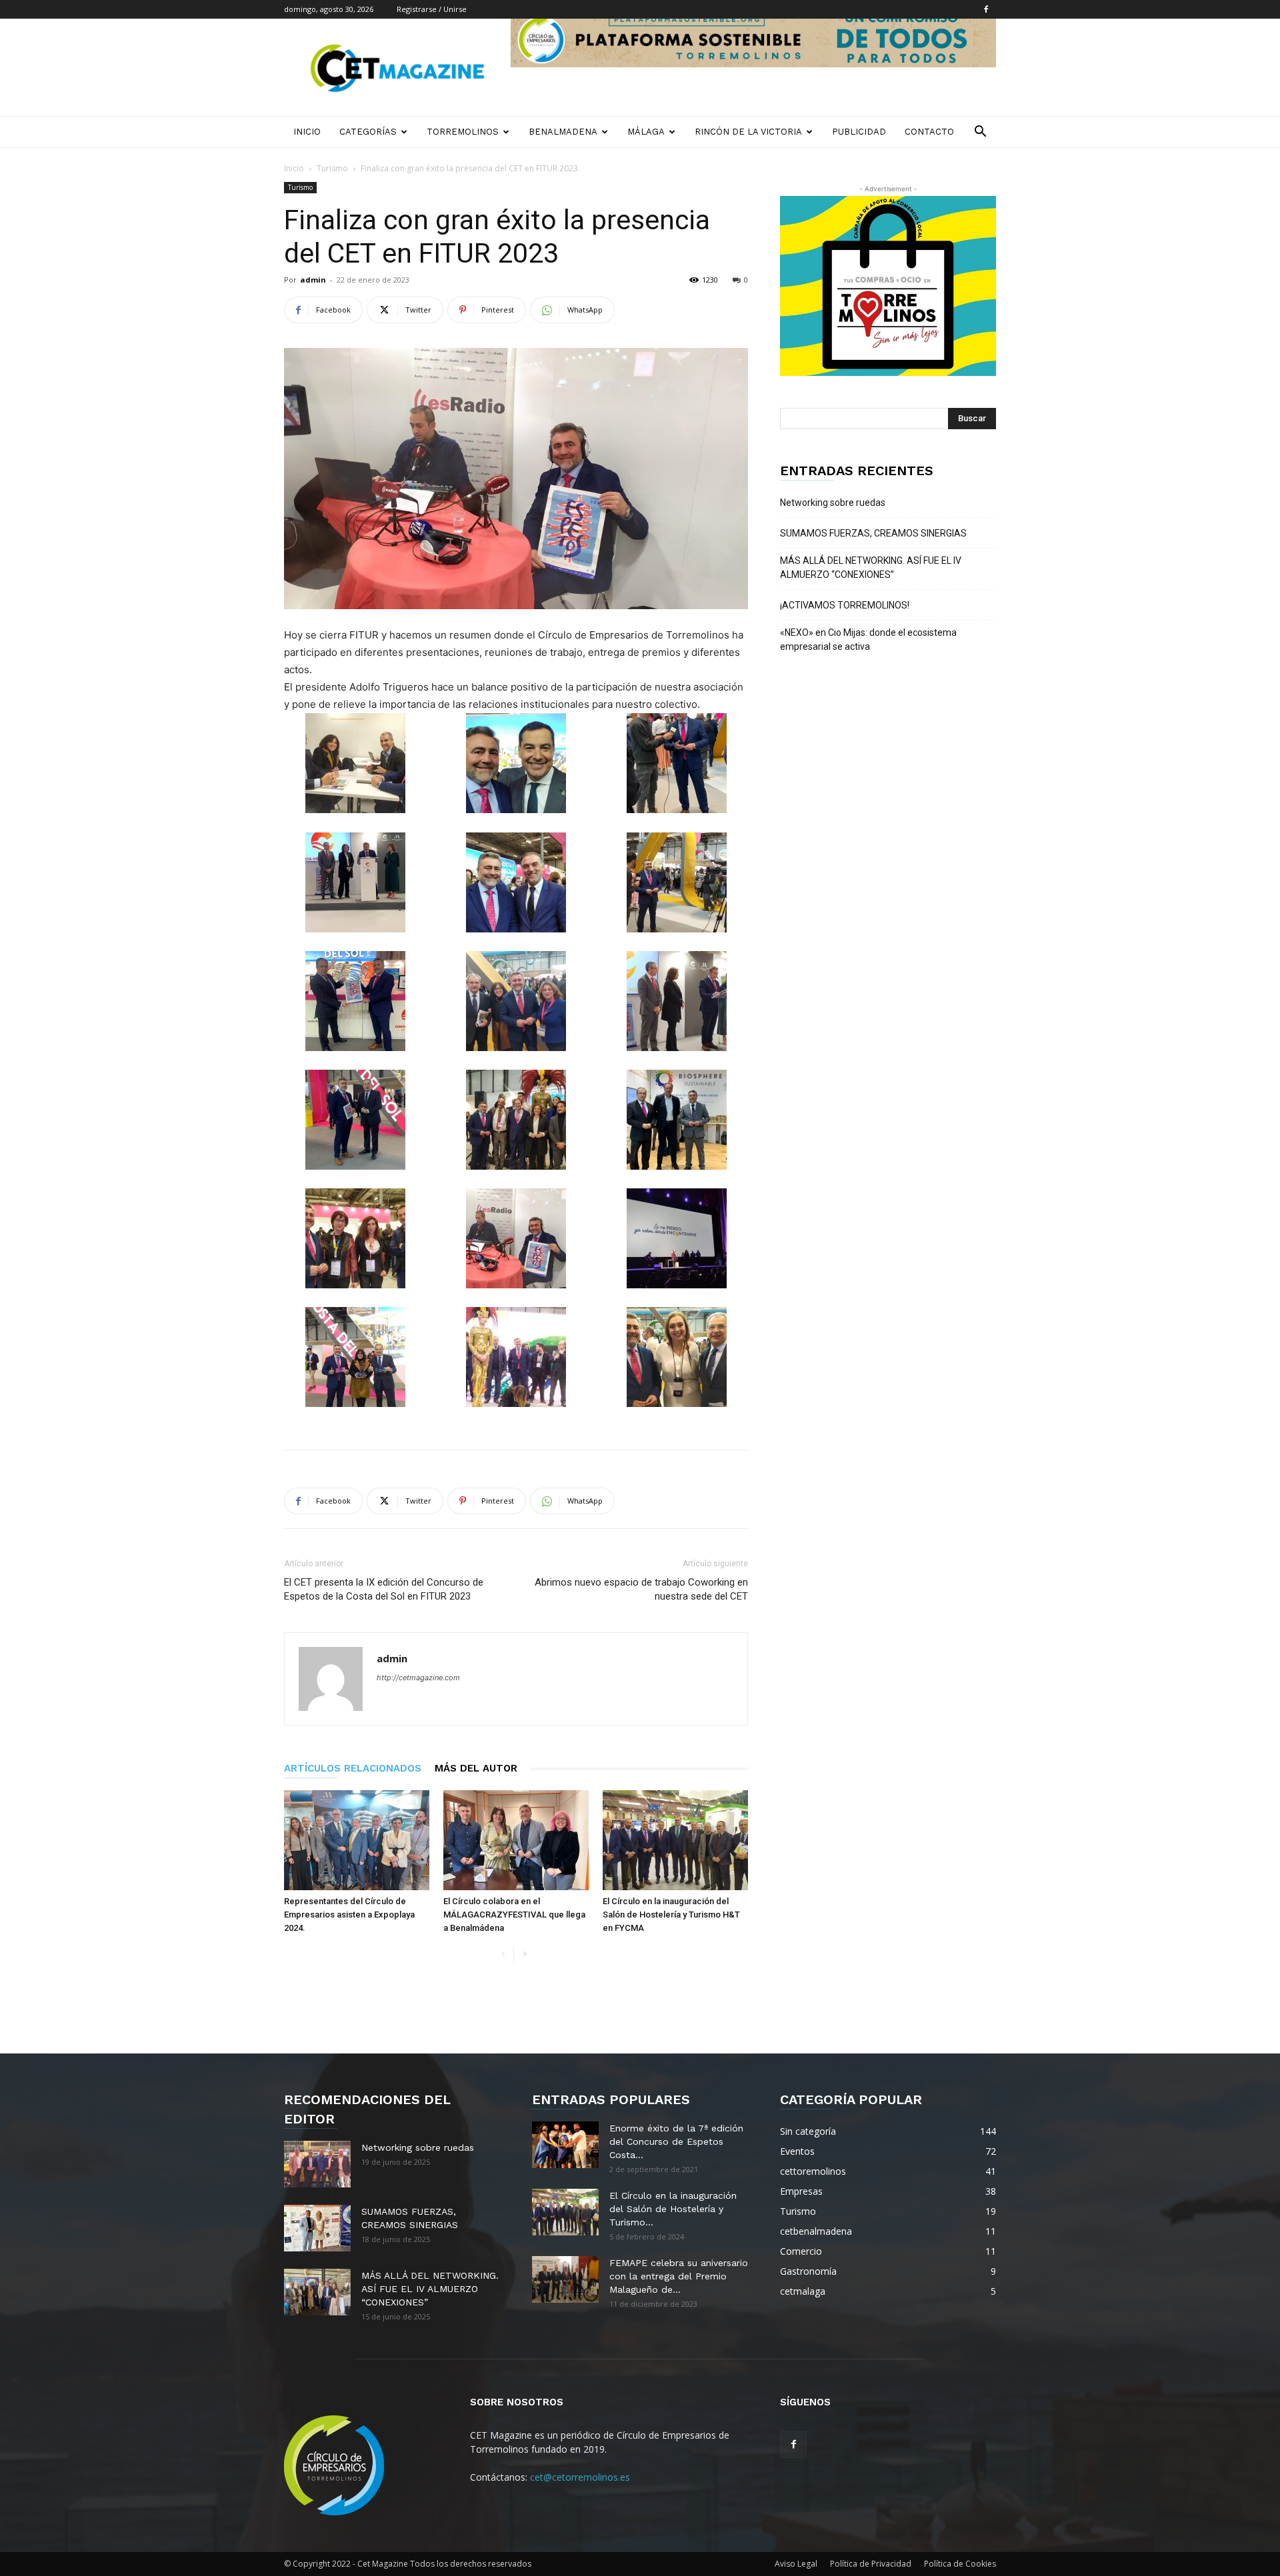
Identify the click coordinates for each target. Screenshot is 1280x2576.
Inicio (307, 132)
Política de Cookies (960, 2564)
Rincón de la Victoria (748, 132)
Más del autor (476, 1768)
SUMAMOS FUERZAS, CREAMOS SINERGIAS (873, 533)
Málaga (646, 132)
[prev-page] (503, 1954)
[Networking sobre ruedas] (317, 2164)
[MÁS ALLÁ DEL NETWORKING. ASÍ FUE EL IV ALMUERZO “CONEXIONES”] (317, 2292)
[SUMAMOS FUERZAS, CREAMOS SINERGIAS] (317, 2228)
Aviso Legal (796, 2564)
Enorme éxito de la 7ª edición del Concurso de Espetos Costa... (676, 2141)
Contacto (929, 132)
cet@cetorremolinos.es (580, 2477)
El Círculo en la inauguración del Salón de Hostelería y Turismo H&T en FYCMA (671, 1915)
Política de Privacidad (871, 2564)
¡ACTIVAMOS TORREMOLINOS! (845, 605)
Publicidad (859, 132)
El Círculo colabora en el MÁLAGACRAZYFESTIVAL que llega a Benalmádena (514, 1915)
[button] (980, 133)
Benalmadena (563, 132)
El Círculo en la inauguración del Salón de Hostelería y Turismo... (673, 2209)
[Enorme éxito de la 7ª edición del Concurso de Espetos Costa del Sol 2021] (565, 2145)
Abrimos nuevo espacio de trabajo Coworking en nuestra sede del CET (641, 1589)
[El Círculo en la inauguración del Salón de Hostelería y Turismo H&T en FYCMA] (675, 1840)
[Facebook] (986, 9)
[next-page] (524, 1954)
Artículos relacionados (353, 1768)
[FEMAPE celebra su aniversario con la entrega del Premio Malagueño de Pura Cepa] (565, 2279)
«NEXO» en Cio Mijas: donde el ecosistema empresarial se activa (868, 640)
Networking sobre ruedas (833, 503)
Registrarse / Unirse (432, 9)
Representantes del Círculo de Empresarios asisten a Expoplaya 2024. (349, 1915)
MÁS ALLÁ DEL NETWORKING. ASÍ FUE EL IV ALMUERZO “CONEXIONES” (871, 568)
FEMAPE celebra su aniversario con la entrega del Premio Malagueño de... (679, 2276)
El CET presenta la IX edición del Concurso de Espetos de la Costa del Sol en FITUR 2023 (384, 1589)
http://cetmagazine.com (418, 1678)
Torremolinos (463, 132)
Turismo (332, 168)
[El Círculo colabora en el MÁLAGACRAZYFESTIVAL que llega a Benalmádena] (516, 1840)
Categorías (368, 132)
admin (313, 280)
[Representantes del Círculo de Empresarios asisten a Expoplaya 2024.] (357, 1840)
